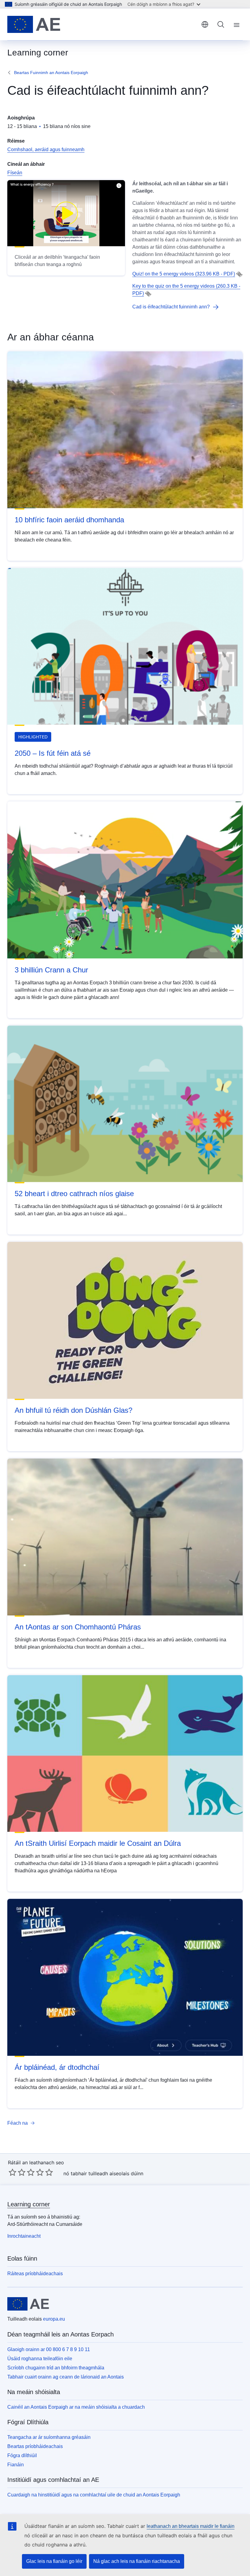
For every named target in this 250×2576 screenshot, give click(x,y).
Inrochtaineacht (24, 2236)
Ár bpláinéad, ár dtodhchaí (57, 2067)
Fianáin (16, 2465)
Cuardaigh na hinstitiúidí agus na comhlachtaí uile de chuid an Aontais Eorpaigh (94, 2495)
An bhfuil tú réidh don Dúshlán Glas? (73, 1410)
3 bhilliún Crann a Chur (51, 970)
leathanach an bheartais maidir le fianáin (191, 2526)
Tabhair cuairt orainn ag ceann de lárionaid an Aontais (66, 2377)
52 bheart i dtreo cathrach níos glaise (74, 1194)
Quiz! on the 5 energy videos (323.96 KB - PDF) (184, 274)
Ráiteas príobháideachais (35, 2274)
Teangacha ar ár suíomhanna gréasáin (49, 2437)
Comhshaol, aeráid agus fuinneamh (46, 149)
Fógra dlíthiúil (22, 2455)
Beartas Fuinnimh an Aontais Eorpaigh (51, 73)
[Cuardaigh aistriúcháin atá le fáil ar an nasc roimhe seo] (239, 274)
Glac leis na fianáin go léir (54, 2561)
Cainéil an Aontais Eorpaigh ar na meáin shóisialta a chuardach (76, 2407)
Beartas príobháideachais (35, 2446)
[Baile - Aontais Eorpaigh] (34, 24)
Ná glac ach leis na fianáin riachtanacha (137, 2561)
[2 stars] (17, 2172)
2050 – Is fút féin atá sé (53, 753)
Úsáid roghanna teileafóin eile (40, 2359)
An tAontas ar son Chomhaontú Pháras (78, 1627)
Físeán (15, 173)
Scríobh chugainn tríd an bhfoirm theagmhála (56, 2368)
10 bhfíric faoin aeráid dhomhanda (69, 520)
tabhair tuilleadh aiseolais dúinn (107, 2173)
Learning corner (29, 2204)
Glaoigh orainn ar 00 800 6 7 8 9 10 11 (49, 2349)
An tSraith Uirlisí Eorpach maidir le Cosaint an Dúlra (98, 1843)
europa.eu (54, 2319)
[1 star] (12, 2172)
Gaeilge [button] (205, 24)
